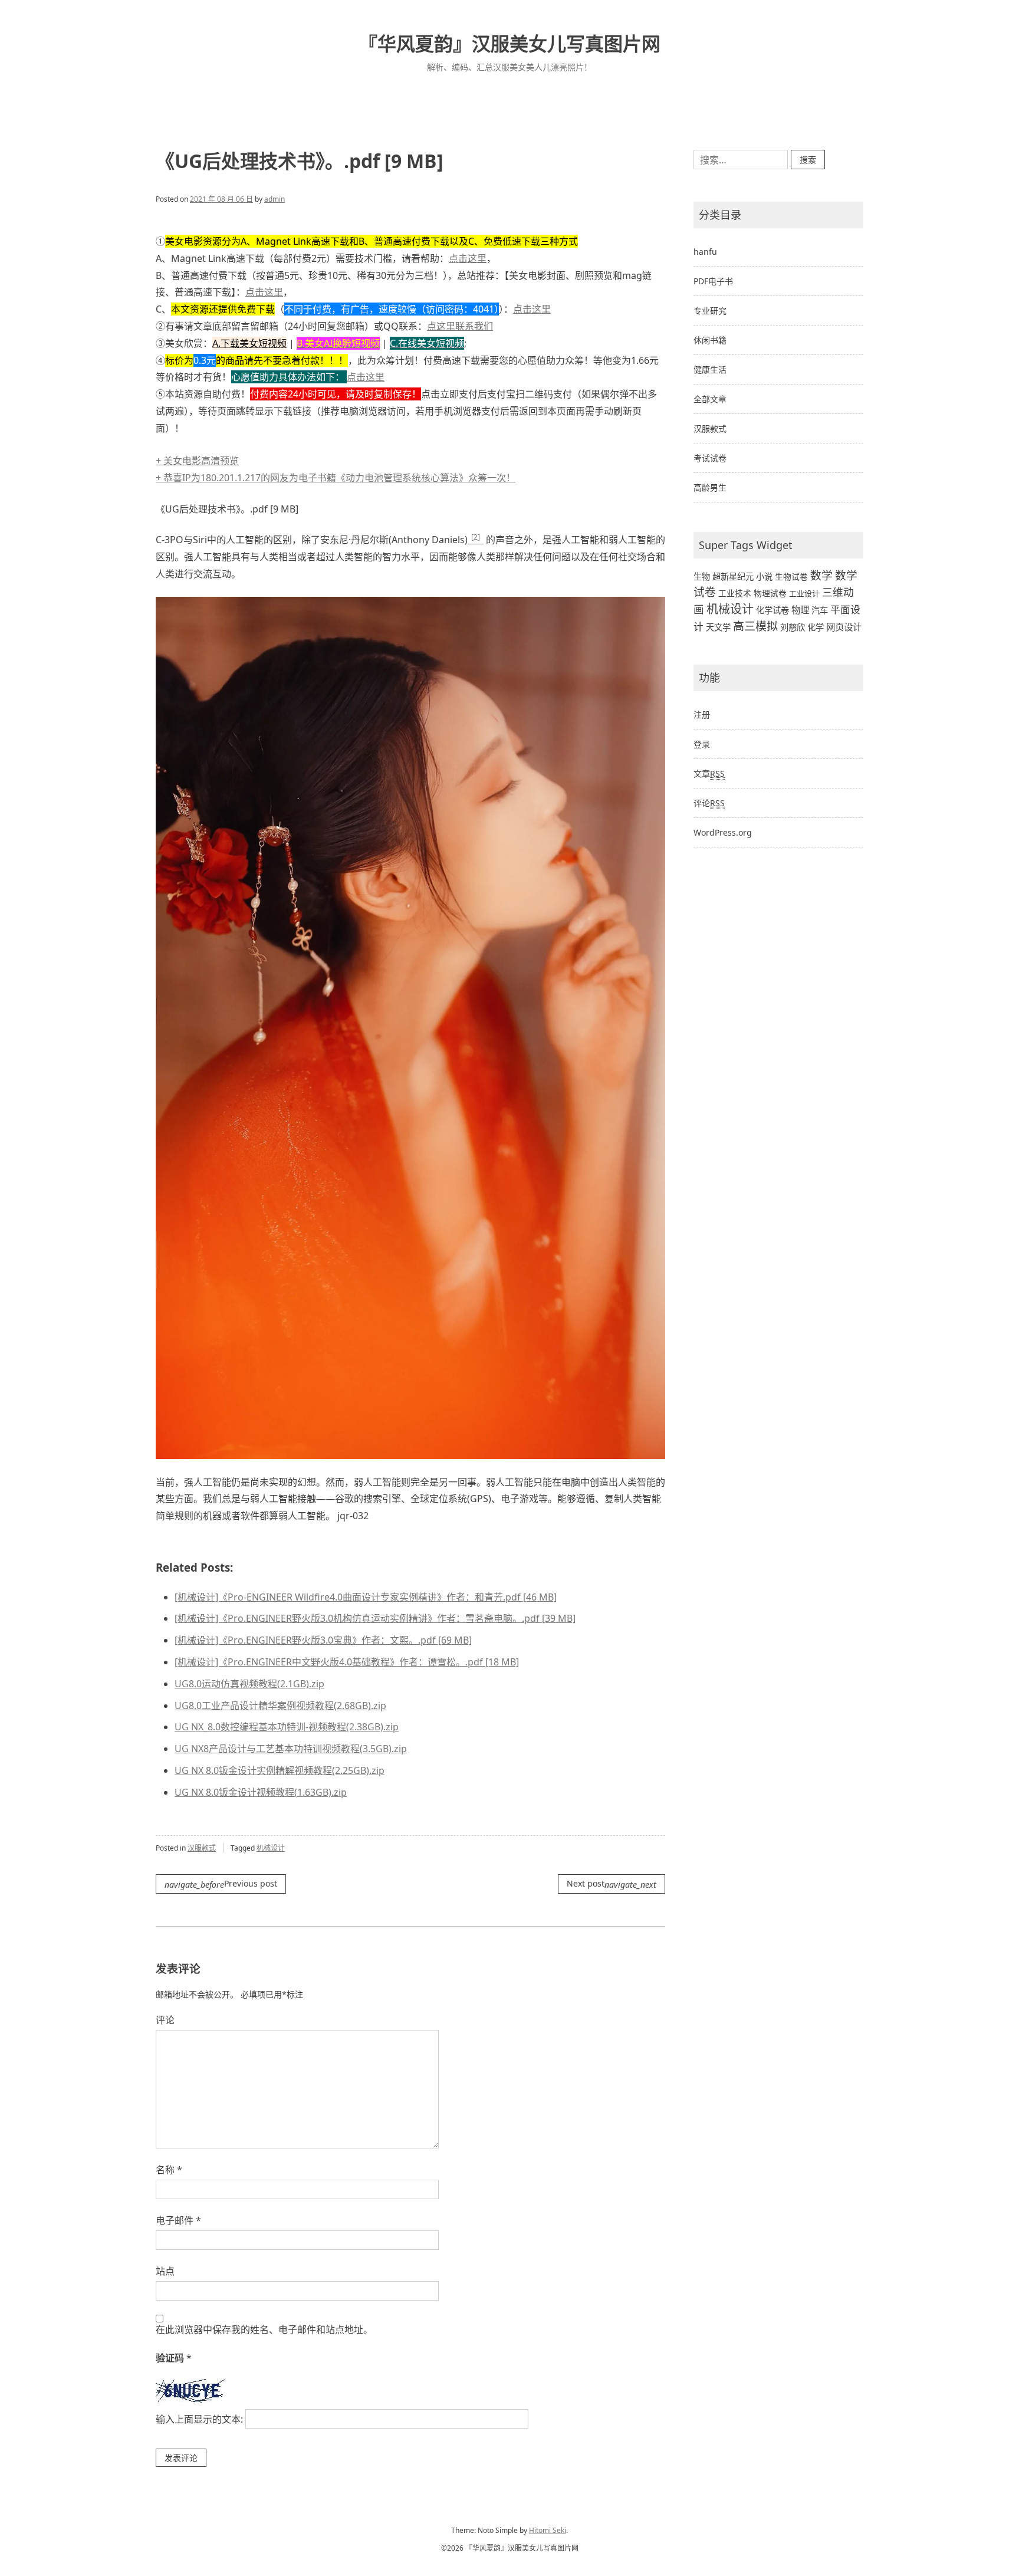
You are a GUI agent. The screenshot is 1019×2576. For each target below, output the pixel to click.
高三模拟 (755, 626)
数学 (821, 576)
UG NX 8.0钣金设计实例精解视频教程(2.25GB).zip (280, 1770)
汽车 (820, 610)
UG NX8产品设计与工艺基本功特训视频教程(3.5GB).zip (291, 1749)
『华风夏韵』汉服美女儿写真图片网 (509, 43)
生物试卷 (791, 576)
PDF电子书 (713, 281)
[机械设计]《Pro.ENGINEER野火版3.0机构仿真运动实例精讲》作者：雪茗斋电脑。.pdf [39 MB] (375, 1618)
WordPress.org (723, 832)
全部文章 (710, 399)
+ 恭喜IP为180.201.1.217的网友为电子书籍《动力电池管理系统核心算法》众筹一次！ (336, 457)
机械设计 (271, 1848)
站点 (165, 2271)
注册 (702, 714)
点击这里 (468, 258)
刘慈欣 (793, 627)
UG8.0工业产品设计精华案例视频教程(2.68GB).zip (280, 1706)
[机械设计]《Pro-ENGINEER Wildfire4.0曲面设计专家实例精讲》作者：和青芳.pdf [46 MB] (366, 1597)
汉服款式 (202, 1848)
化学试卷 (773, 610)
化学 (816, 627)
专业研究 (710, 310)
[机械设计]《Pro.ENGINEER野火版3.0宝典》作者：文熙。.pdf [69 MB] (323, 1640)
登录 (702, 744)
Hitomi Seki (548, 2530)
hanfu (705, 252)
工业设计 (804, 593)
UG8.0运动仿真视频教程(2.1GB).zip (249, 1684)
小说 (764, 576)
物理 (800, 610)
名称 (169, 2170)
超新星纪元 (733, 576)
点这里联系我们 (460, 326)
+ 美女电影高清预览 (197, 474)
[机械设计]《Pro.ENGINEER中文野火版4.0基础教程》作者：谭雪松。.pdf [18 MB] (347, 1662)
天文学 (718, 627)
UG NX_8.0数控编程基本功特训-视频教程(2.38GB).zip (287, 1727)
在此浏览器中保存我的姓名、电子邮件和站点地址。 (264, 2329)
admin (275, 199)
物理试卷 (770, 593)
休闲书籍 (710, 340)
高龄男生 (710, 487)
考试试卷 (710, 458)
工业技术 (735, 593)
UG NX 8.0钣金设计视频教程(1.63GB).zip (261, 1792)
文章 (709, 773)
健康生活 (710, 369)
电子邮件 (178, 2220)
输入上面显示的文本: (199, 2419)
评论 (165, 2020)
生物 (702, 576)
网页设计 (844, 627)
